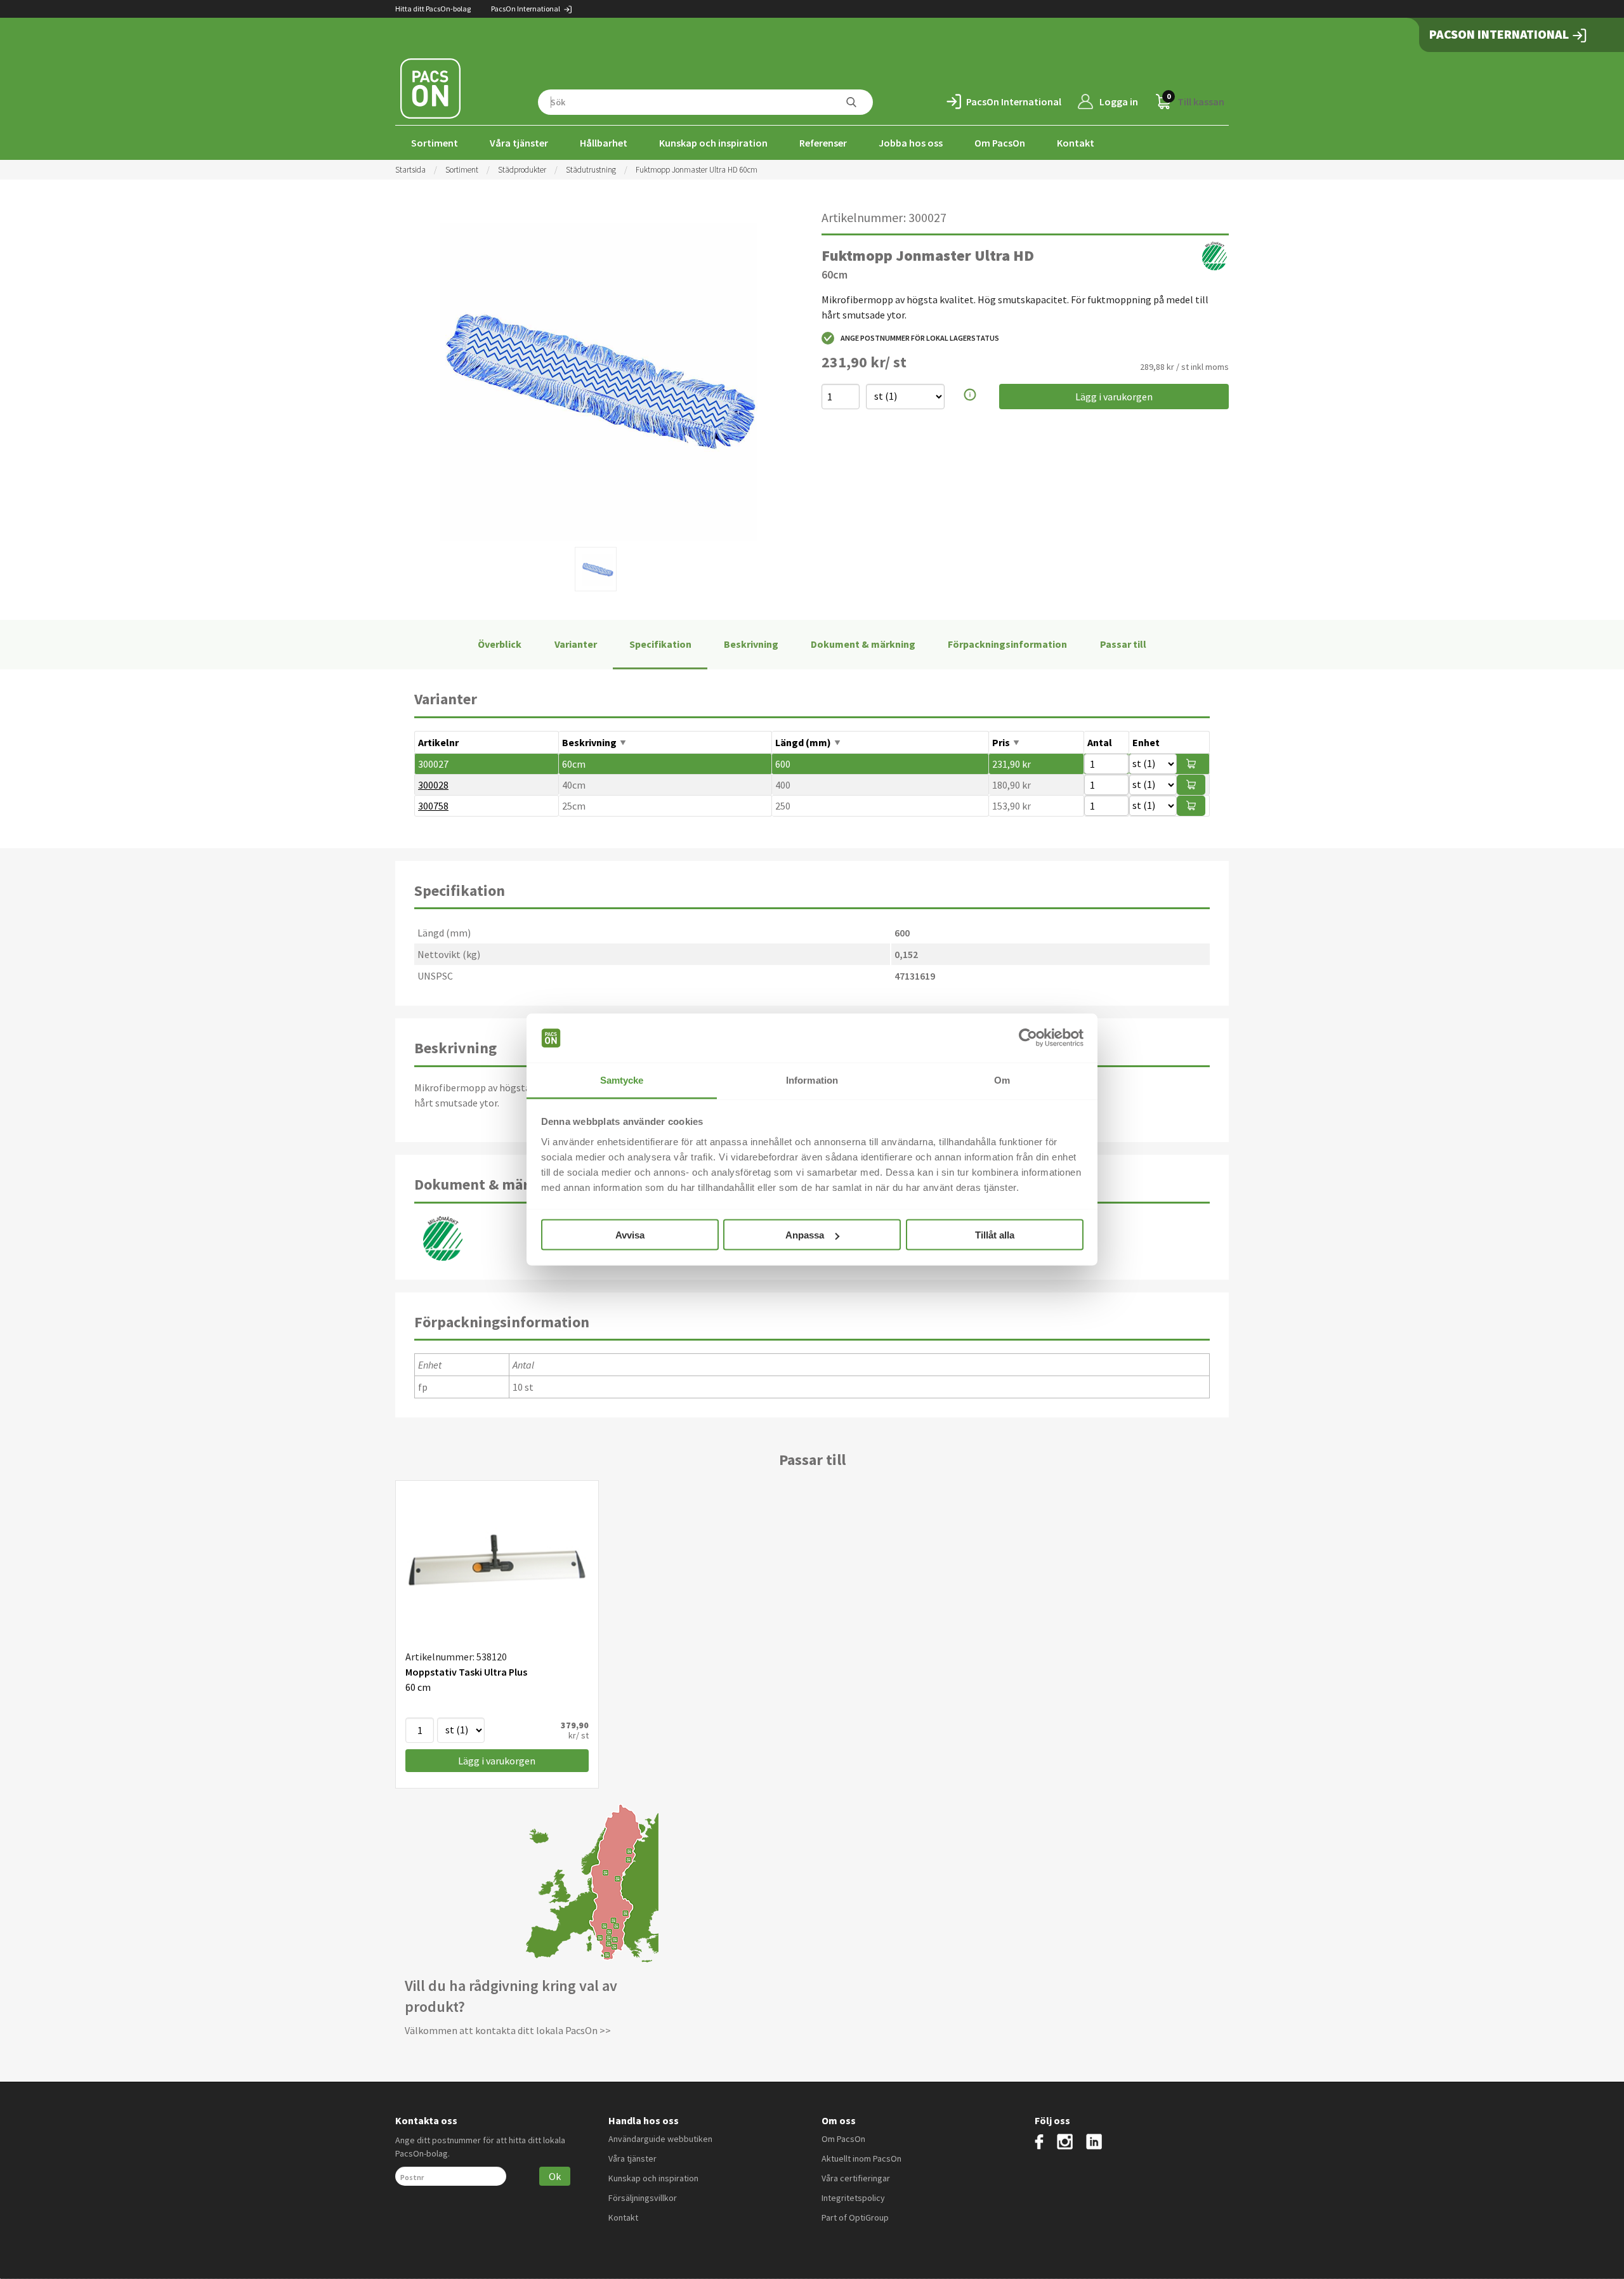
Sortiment (435, 143)
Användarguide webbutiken (660, 2139)
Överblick (500, 644)
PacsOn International (526, 9)
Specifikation (660, 644)
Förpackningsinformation (1007, 644)
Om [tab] (1002, 1080)
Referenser (823, 143)
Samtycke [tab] (622, 1080)
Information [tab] (812, 1080)
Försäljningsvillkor (643, 2198)
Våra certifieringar (856, 2178)
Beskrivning (751, 644)
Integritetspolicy (853, 2198)
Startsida (410, 170)
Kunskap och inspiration (713, 143)
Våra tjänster (519, 143)
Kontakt (1076, 143)
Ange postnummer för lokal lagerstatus (920, 338)
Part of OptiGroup (855, 2217)
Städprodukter (522, 170)
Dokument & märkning (863, 644)
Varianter (576, 644)
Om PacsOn (1000, 143)
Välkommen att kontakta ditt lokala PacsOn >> (508, 2030)
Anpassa (805, 1235)
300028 (433, 785)
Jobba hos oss (911, 143)
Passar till (1123, 644)
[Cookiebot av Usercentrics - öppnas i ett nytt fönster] (1028, 1038)
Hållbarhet (604, 143)
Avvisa (630, 1235)
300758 (433, 806)
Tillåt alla (995, 1235)
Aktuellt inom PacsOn (861, 2158)
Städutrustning (591, 170)
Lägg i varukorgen (1114, 397)
